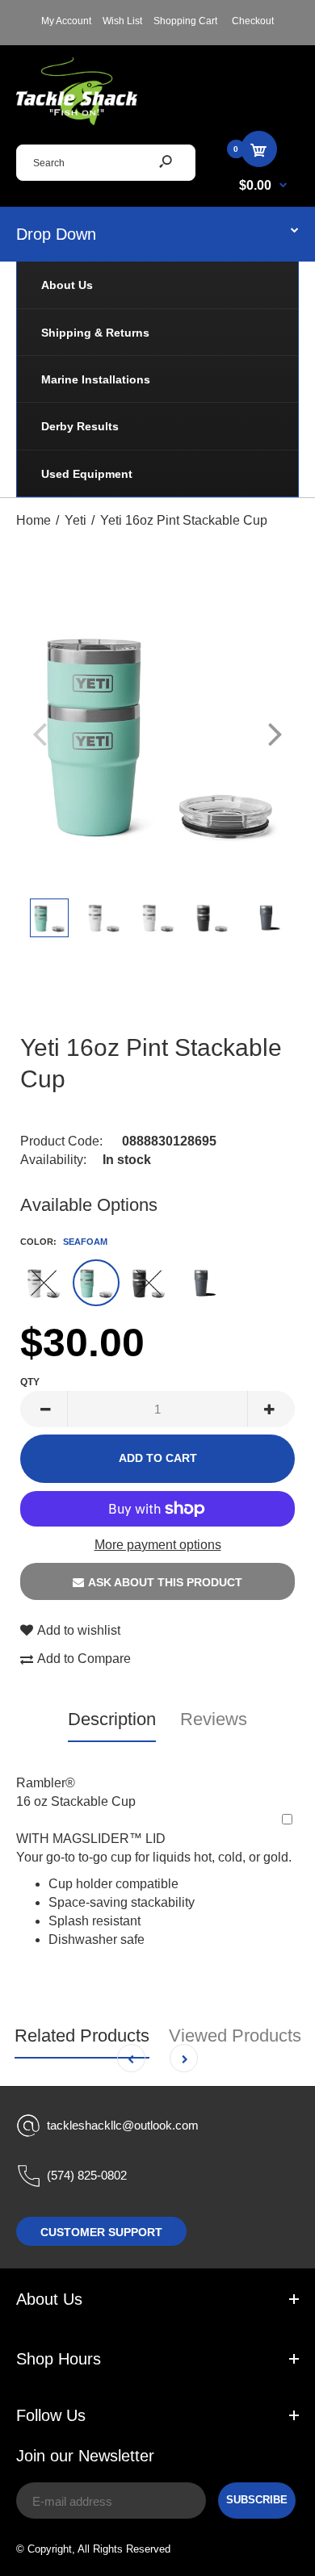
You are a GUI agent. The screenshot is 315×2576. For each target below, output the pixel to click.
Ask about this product (165, 1582)
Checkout (253, 21)
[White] (44, 1283)
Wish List (122, 21)
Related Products (82, 2036)
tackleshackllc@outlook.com (123, 2125)
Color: (64, 1242)
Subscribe (257, 2500)
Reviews (214, 1719)
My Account (66, 21)
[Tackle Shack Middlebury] (77, 121)
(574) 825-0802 (87, 2175)
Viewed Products (235, 2036)
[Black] (149, 1283)
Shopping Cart (185, 21)
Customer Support (101, 2232)
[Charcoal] (201, 1283)
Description (112, 1719)
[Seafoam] (96, 1283)
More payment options (158, 1545)
